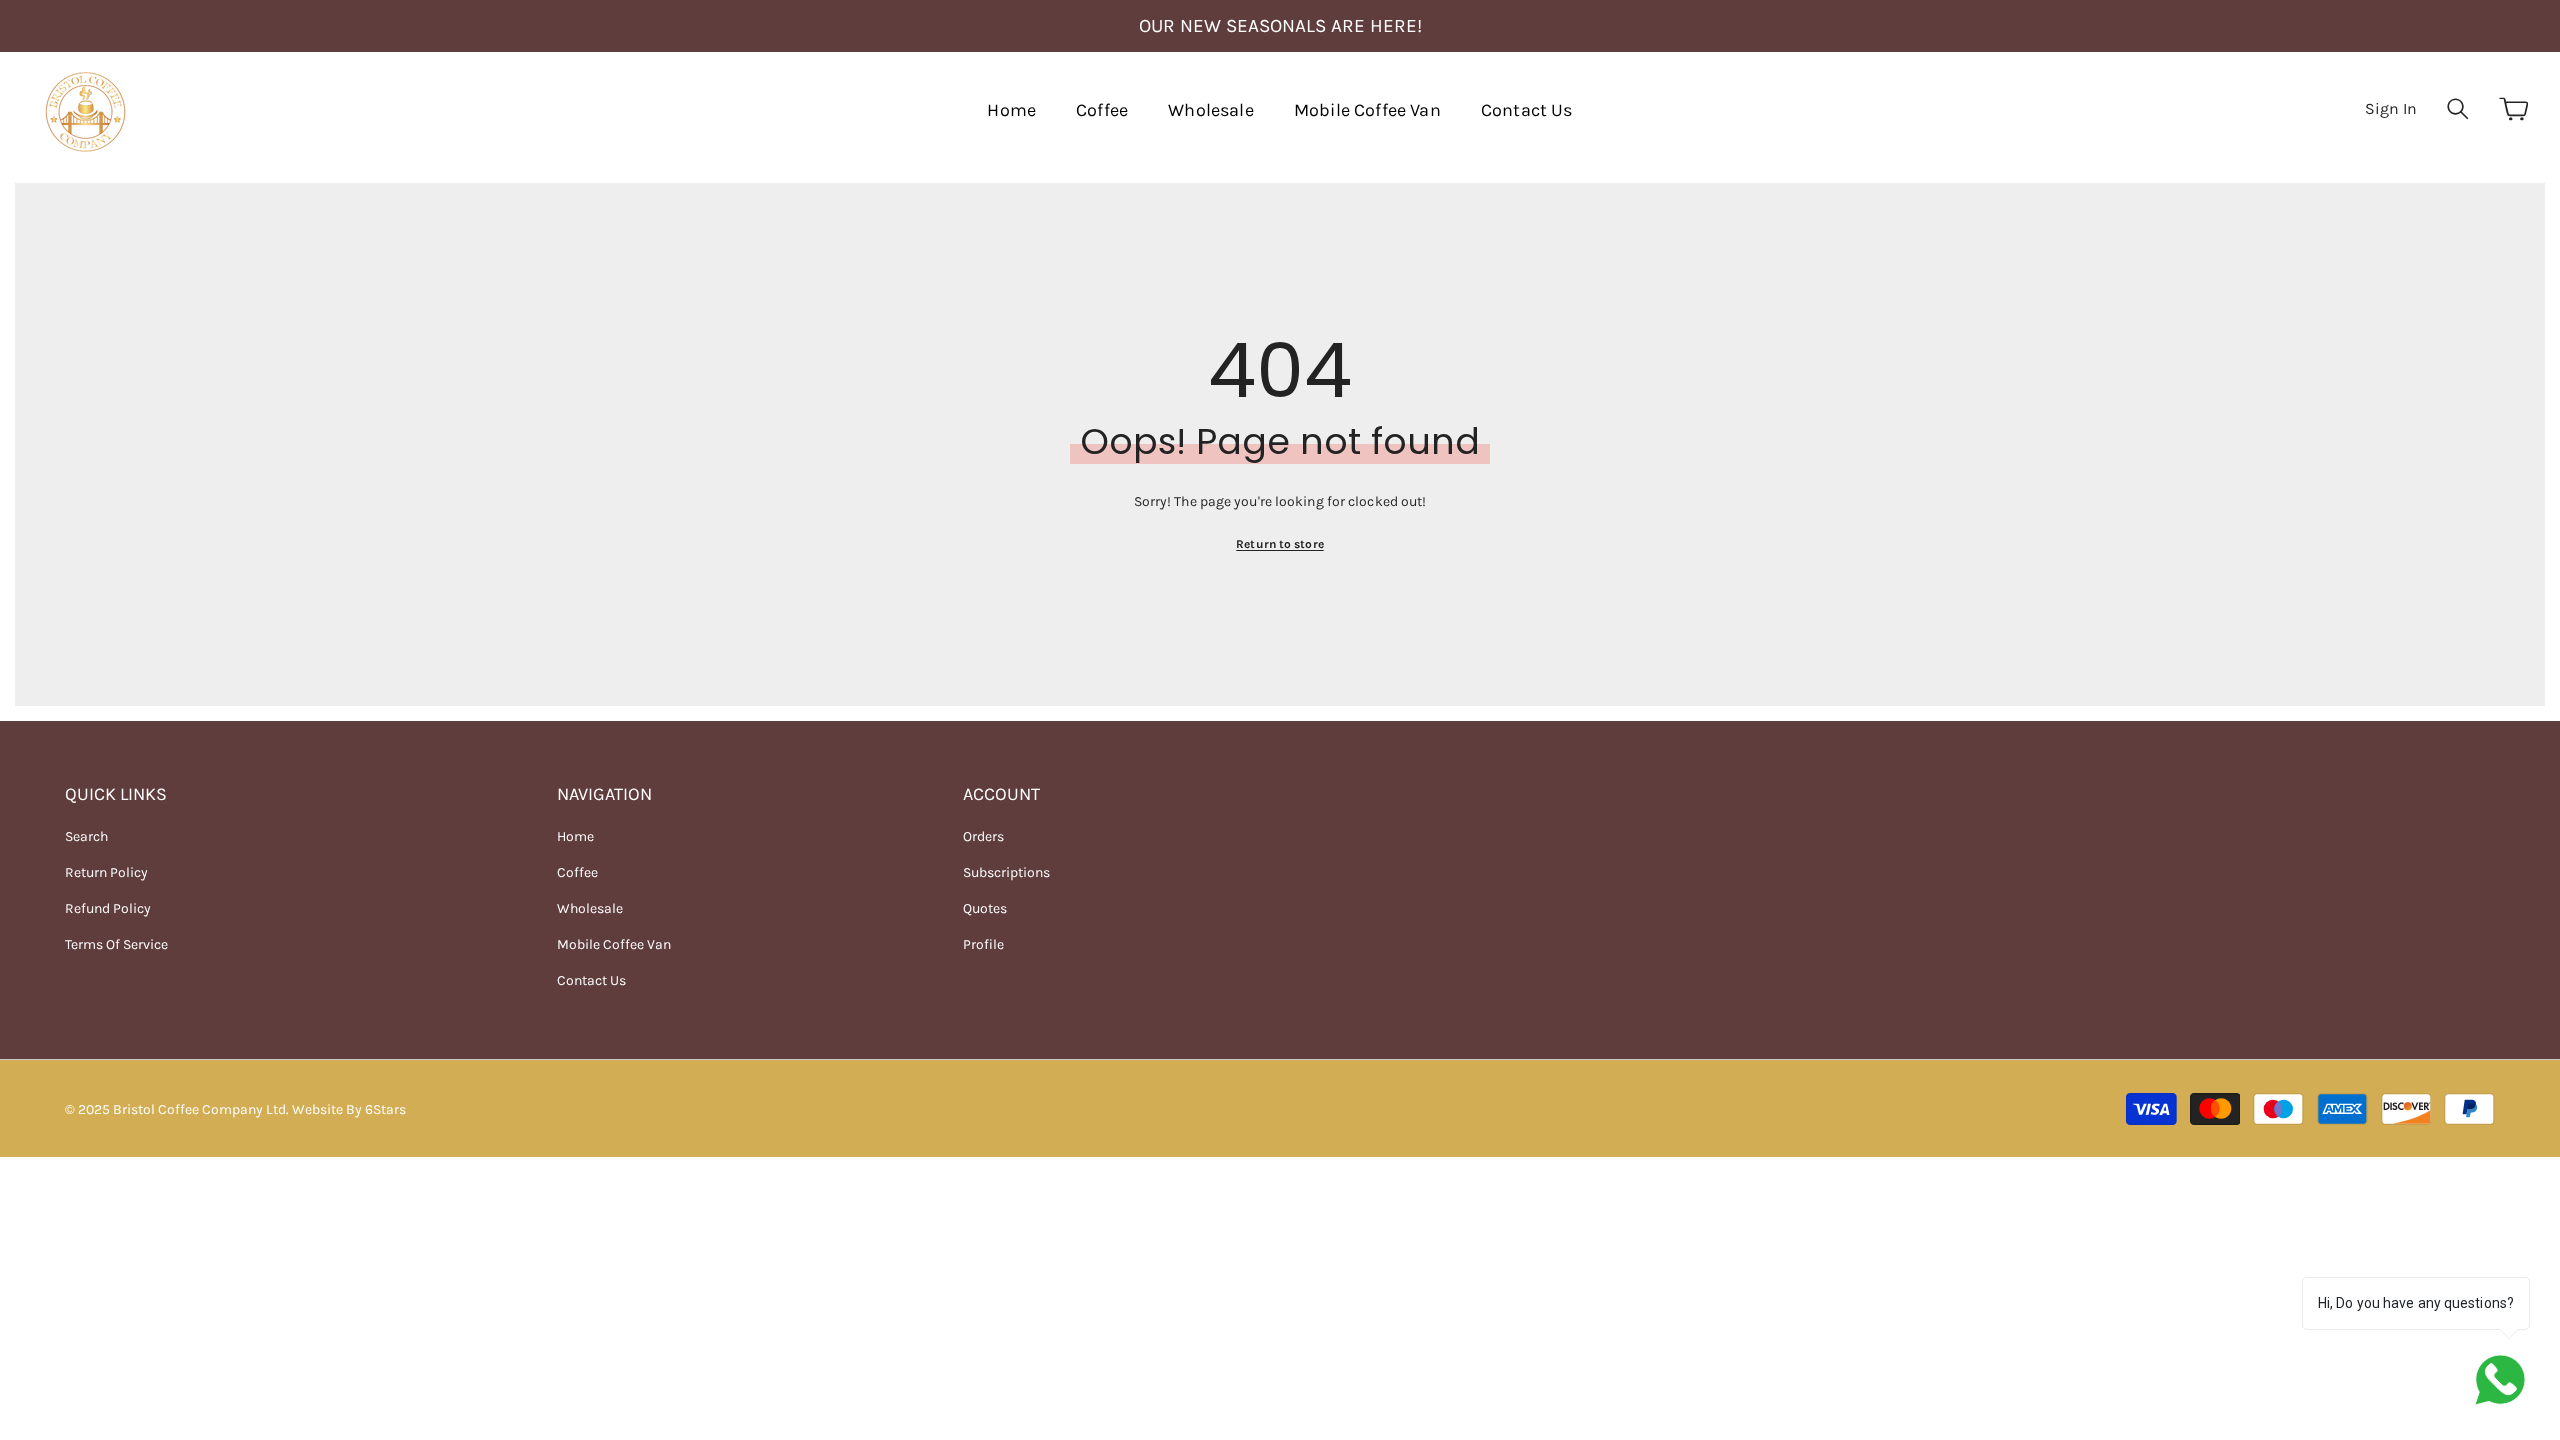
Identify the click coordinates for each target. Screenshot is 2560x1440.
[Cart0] (2514, 109)
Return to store (1280, 544)
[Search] (2458, 108)
